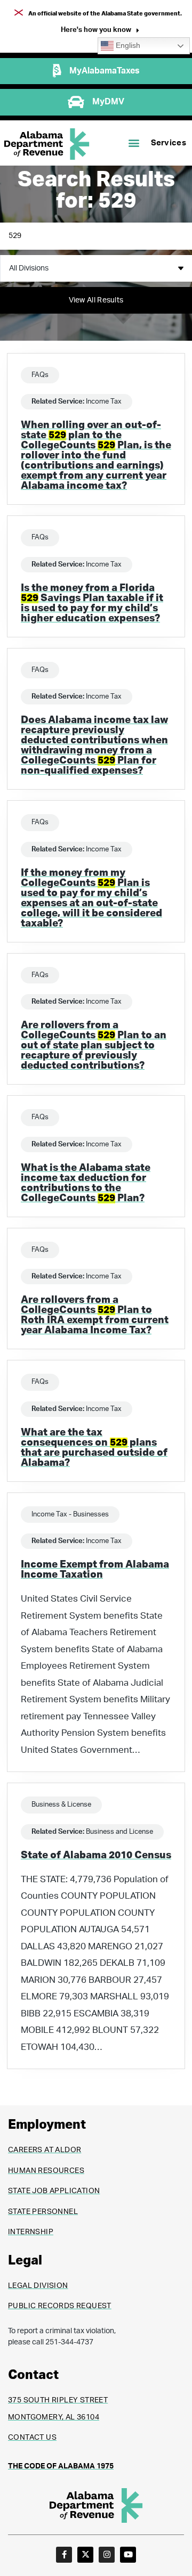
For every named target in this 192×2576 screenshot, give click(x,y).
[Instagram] (107, 2555)
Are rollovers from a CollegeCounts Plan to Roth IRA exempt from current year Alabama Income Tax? (95, 1315)
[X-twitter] (85, 2555)
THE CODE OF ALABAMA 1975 (61, 2466)
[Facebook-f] (64, 2555)
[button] (100, 31)
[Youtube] (128, 2555)
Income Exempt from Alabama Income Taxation (95, 1570)
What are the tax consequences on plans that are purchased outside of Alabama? (94, 1448)
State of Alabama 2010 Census (96, 1855)
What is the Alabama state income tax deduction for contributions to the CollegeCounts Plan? (86, 1183)
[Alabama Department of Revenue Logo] (47, 144)
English (127, 46)
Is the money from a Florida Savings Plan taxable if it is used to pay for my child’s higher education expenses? (92, 603)
